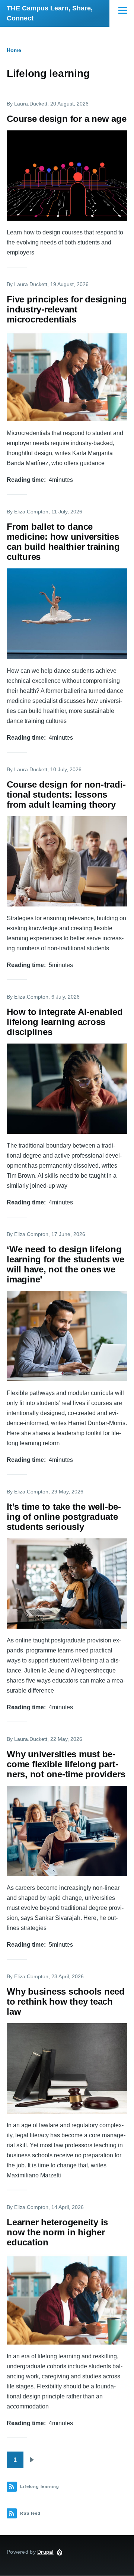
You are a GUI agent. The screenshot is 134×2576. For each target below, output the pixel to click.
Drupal (45, 2552)
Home (14, 50)
